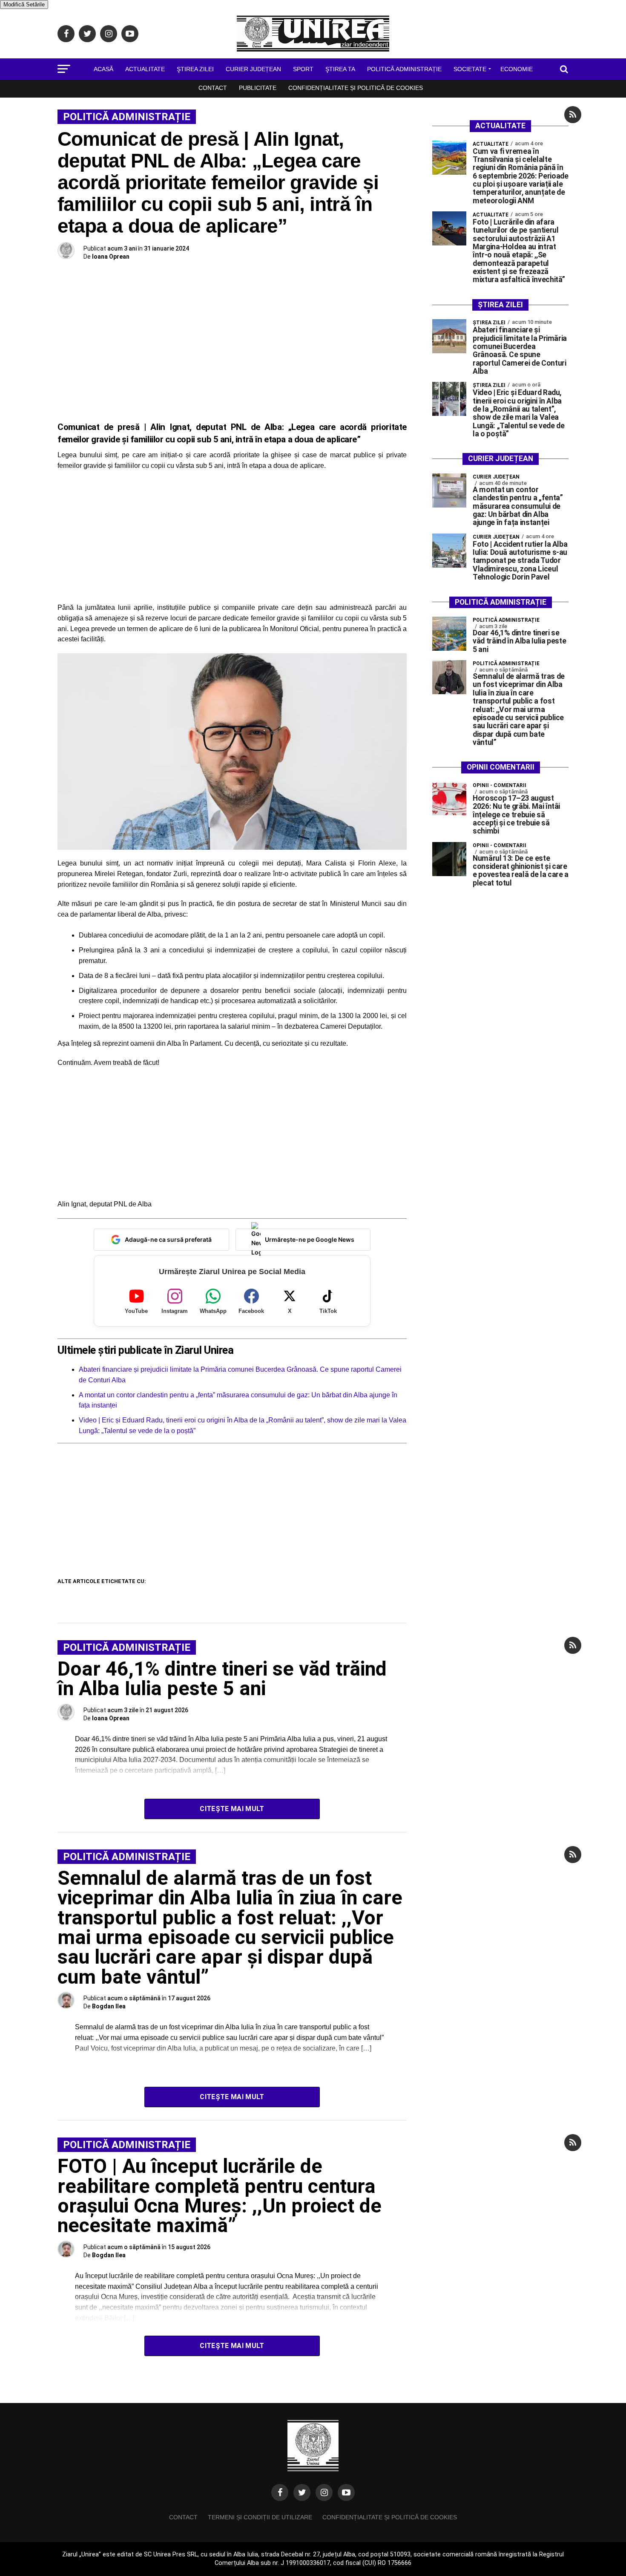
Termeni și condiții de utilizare (260, 2517)
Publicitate (258, 88)
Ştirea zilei (195, 69)
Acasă (103, 69)
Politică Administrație (404, 69)
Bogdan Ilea (109, 2006)
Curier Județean (253, 69)
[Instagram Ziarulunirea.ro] (324, 2492)
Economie (517, 69)
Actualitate (145, 69)
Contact (213, 88)
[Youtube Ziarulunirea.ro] (346, 2492)
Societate (470, 69)
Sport (303, 69)
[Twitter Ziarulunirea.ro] (302, 2492)
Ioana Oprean (111, 257)
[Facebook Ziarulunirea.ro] (280, 2492)
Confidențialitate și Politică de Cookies (356, 88)
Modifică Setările (24, 4)
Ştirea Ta (340, 69)
